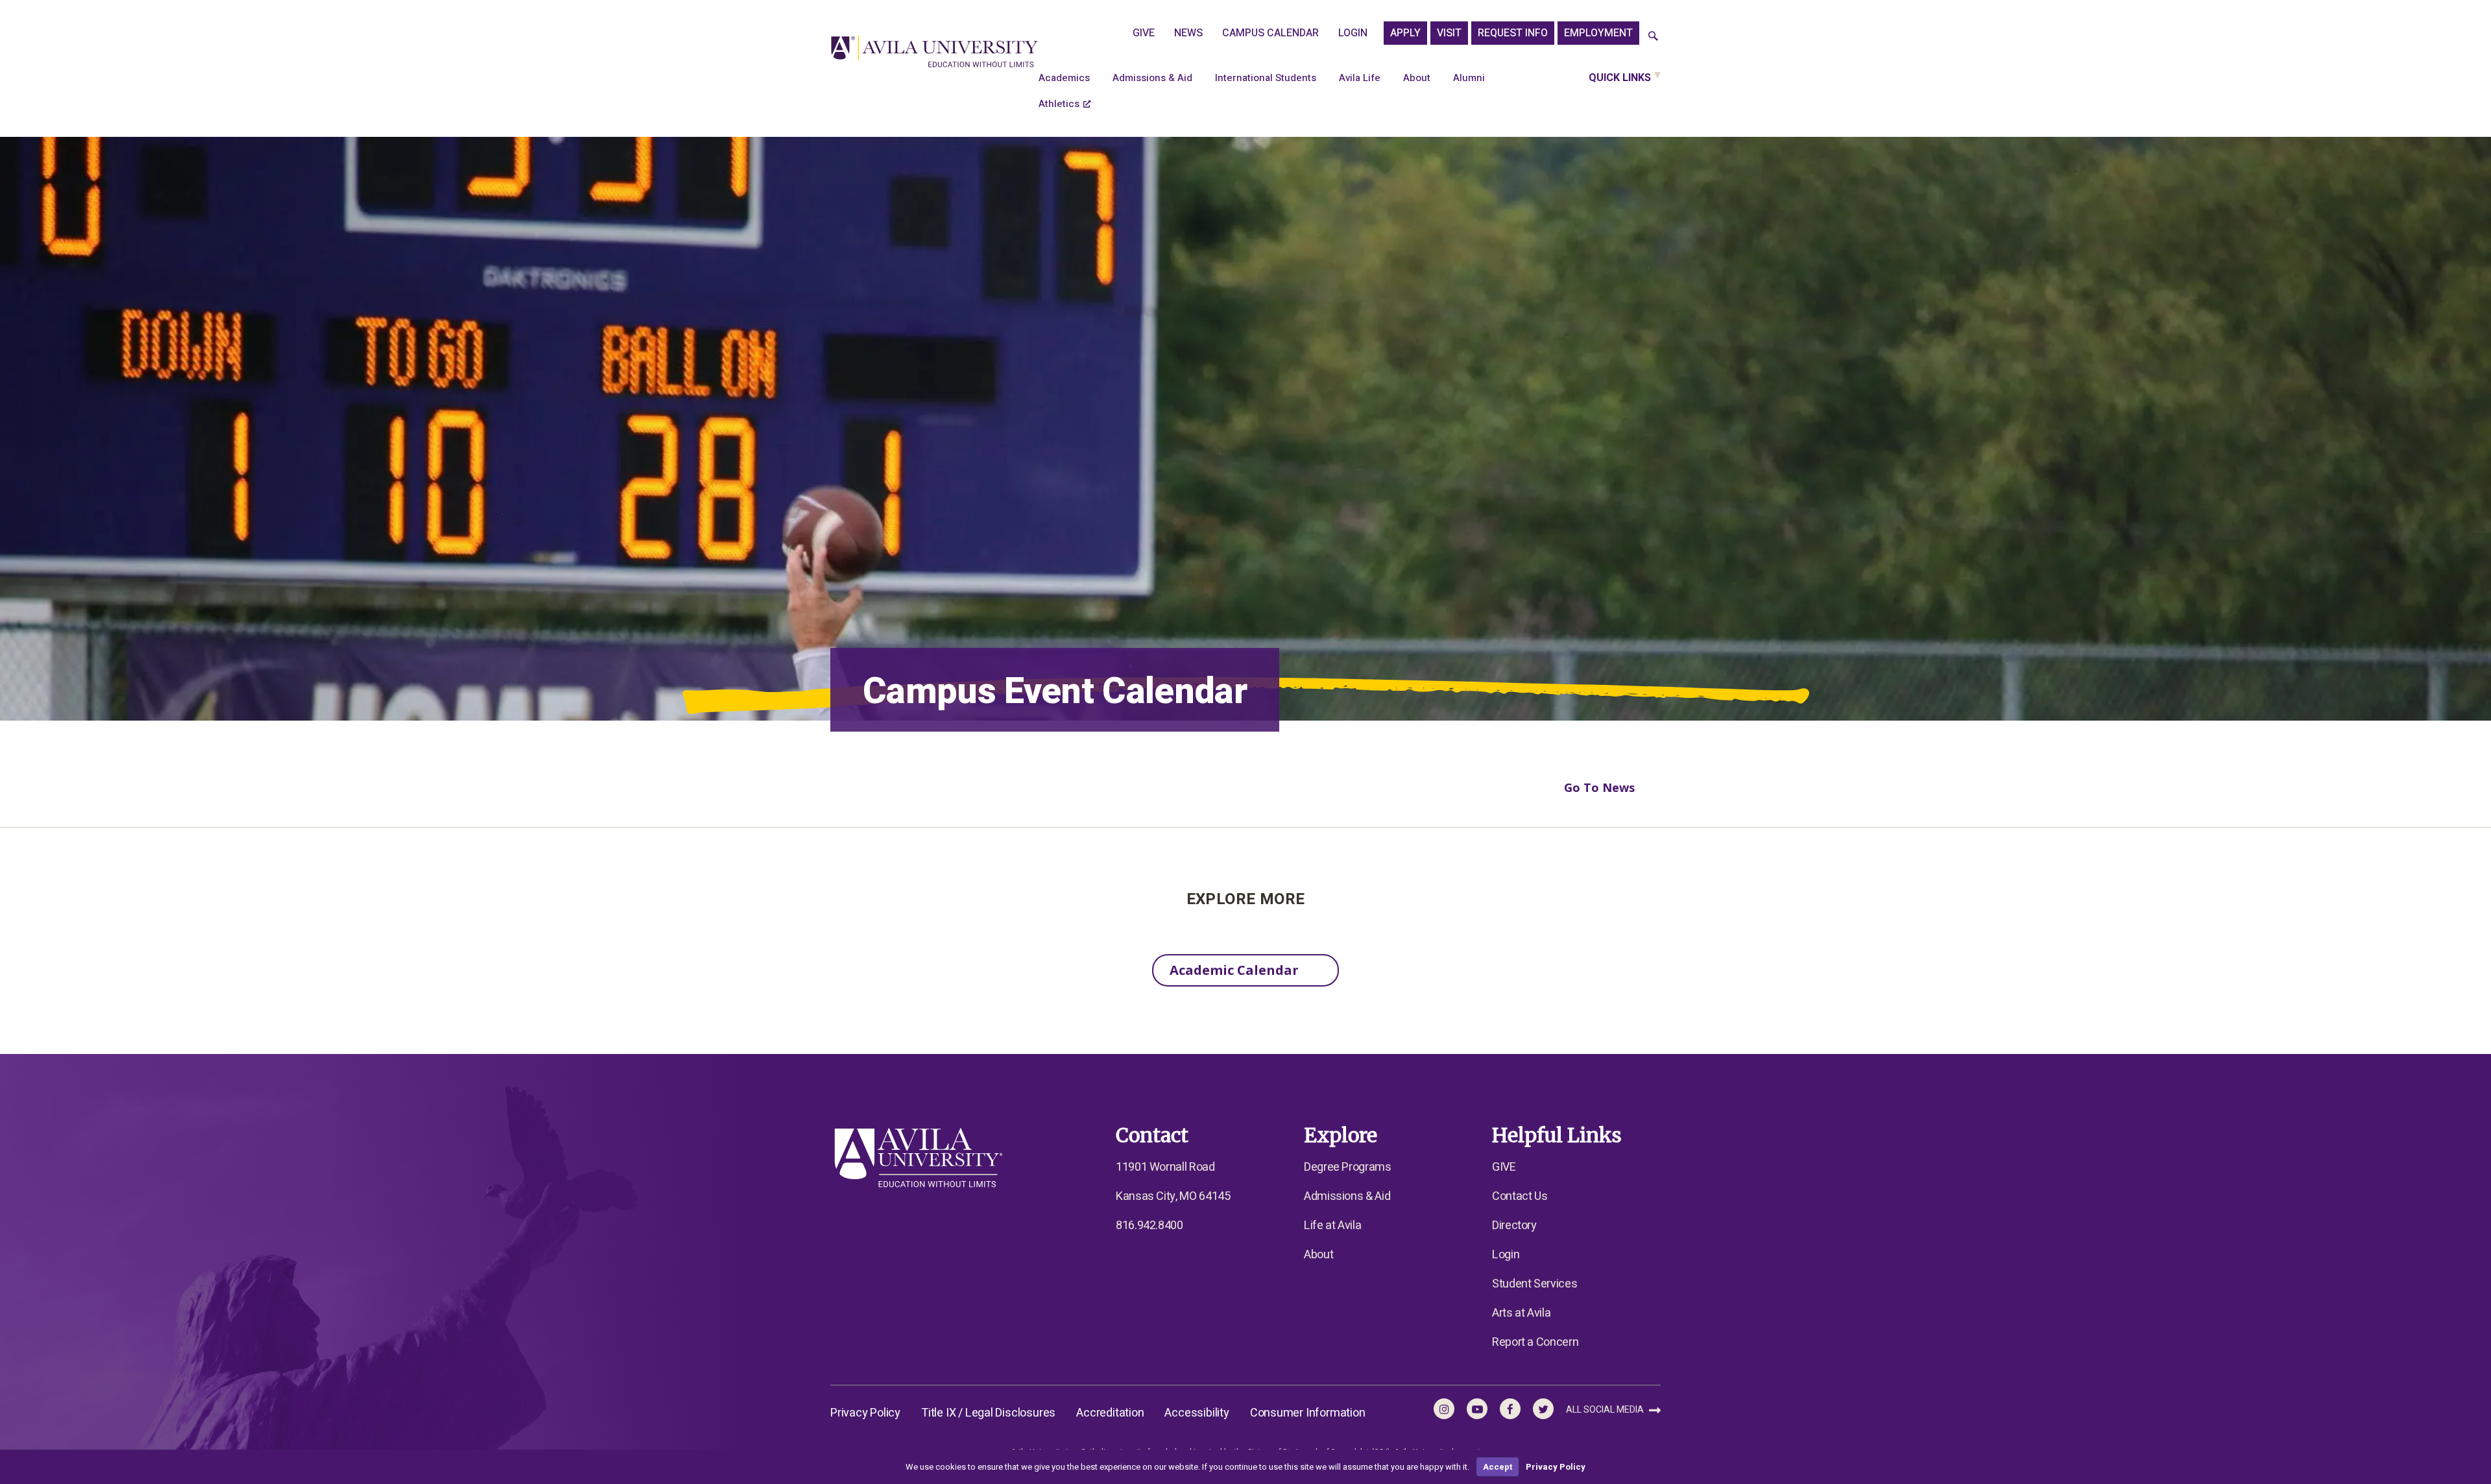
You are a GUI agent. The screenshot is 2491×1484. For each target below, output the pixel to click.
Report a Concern (1535, 1342)
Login (1353, 33)
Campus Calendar (1270, 33)
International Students (1266, 78)
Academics (1064, 78)
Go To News (1599, 787)
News (1188, 33)
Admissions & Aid (1152, 78)
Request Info (1513, 33)
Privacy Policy (865, 1413)
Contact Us (1520, 1196)
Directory (1514, 1226)
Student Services (1534, 1284)
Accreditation (1110, 1413)
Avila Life (1360, 78)
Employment (1598, 33)
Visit (1449, 33)
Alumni (1469, 78)
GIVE (1144, 33)
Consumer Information (1308, 1413)
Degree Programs (1348, 1167)
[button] (1653, 37)
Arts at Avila (1521, 1313)
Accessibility (1197, 1413)
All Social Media (1606, 1410)
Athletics (1059, 104)
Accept (1498, 1467)
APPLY (1405, 33)
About (1417, 78)
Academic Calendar (1234, 970)
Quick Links (1620, 78)
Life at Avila (1332, 1226)
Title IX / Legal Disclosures (988, 1413)
